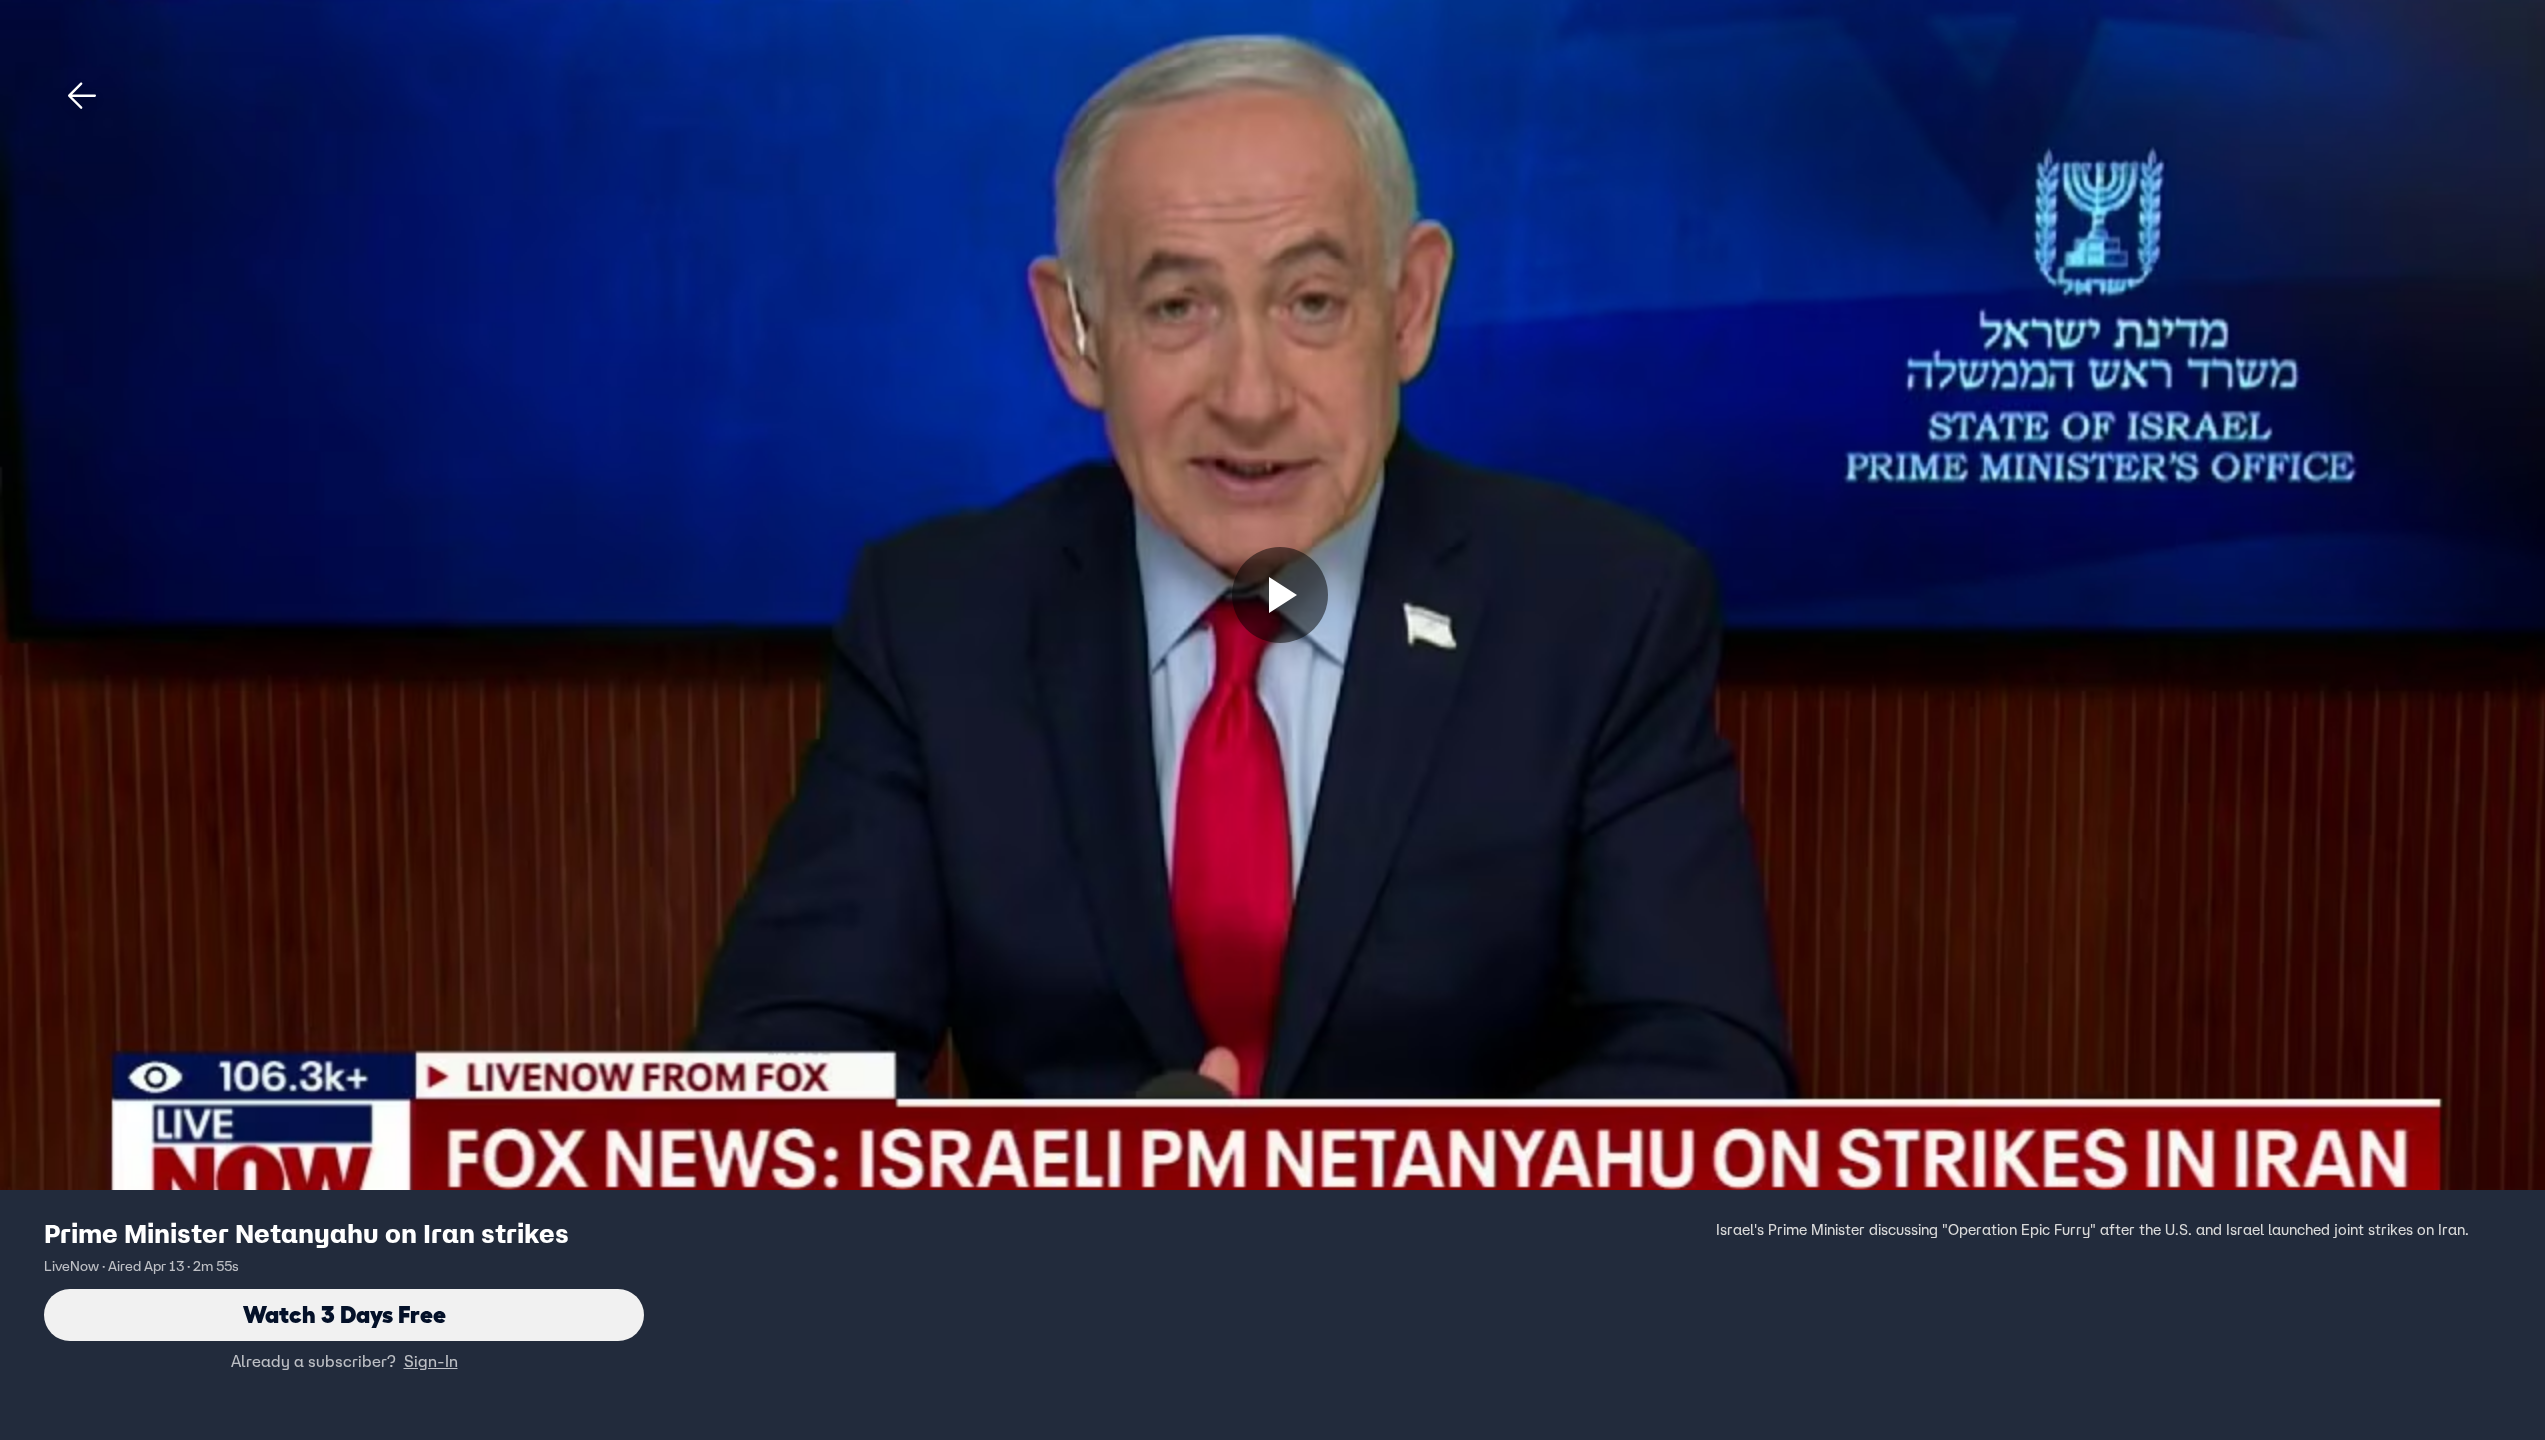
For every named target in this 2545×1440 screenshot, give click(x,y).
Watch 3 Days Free (344, 1314)
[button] (82, 96)
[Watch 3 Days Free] (1280, 595)
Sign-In (431, 1361)
